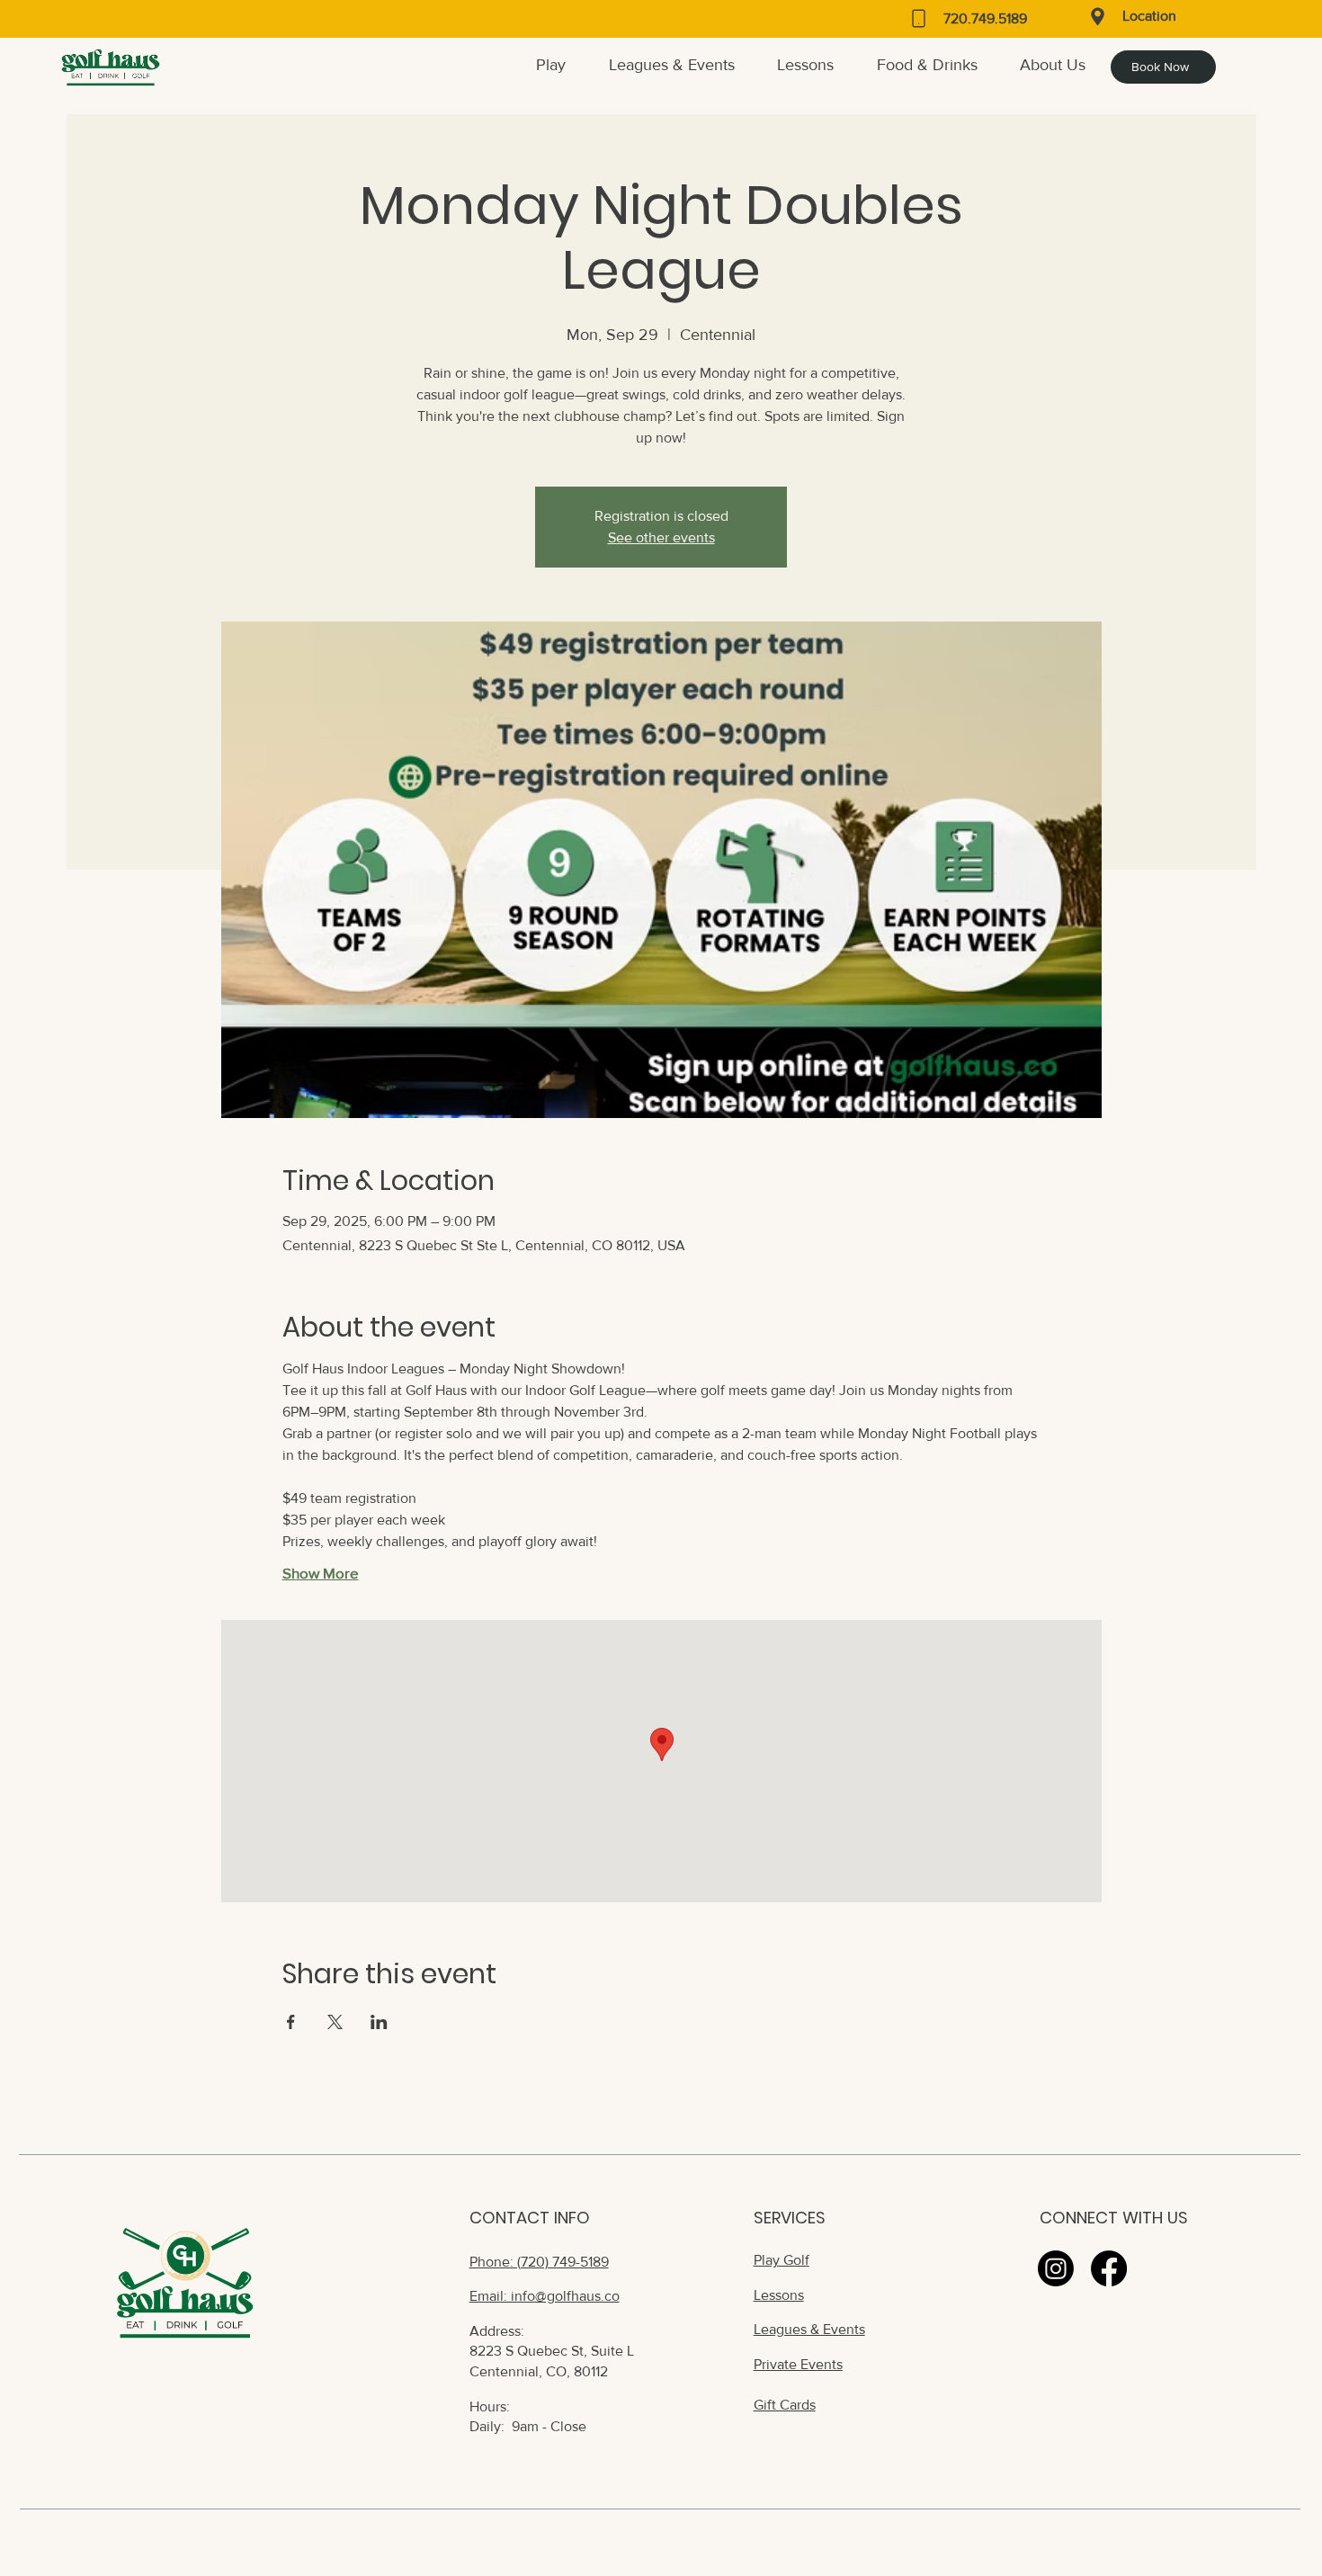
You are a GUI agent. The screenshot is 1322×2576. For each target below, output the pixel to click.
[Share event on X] (335, 2022)
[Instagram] (1056, 2268)
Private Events (798, 2364)
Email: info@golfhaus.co (545, 2296)
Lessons (779, 2295)
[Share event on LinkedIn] (379, 2022)
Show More (321, 1573)
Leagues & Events (809, 2329)
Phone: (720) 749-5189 (539, 2262)
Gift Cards (785, 2405)
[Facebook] (1109, 2268)
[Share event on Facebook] (291, 2022)
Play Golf (782, 2260)
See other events (661, 537)
